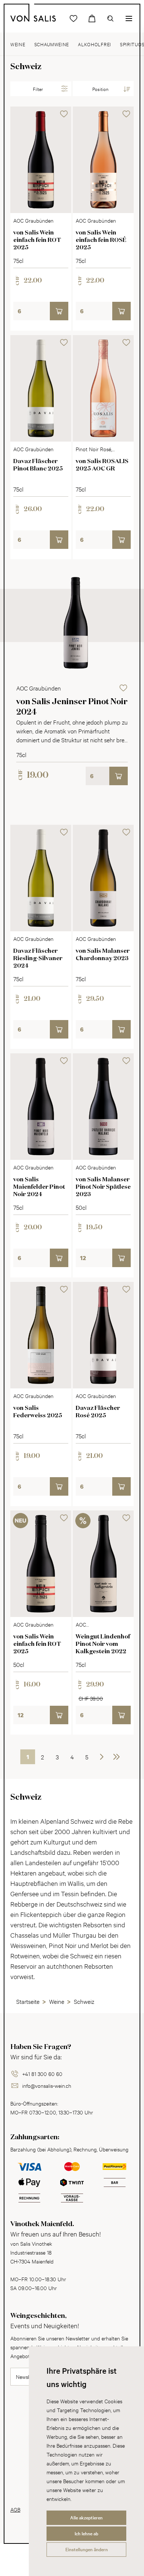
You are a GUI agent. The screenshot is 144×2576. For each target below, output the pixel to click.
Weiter (102, 1757)
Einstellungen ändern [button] (87, 2549)
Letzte (116, 1757)
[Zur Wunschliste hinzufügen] (64, 114)
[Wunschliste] (73, 18)
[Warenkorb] (92, 18)
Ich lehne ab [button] (86, 2533)
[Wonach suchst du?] (110, 18)
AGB (15, 2509)
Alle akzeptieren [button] (86, 2518)
